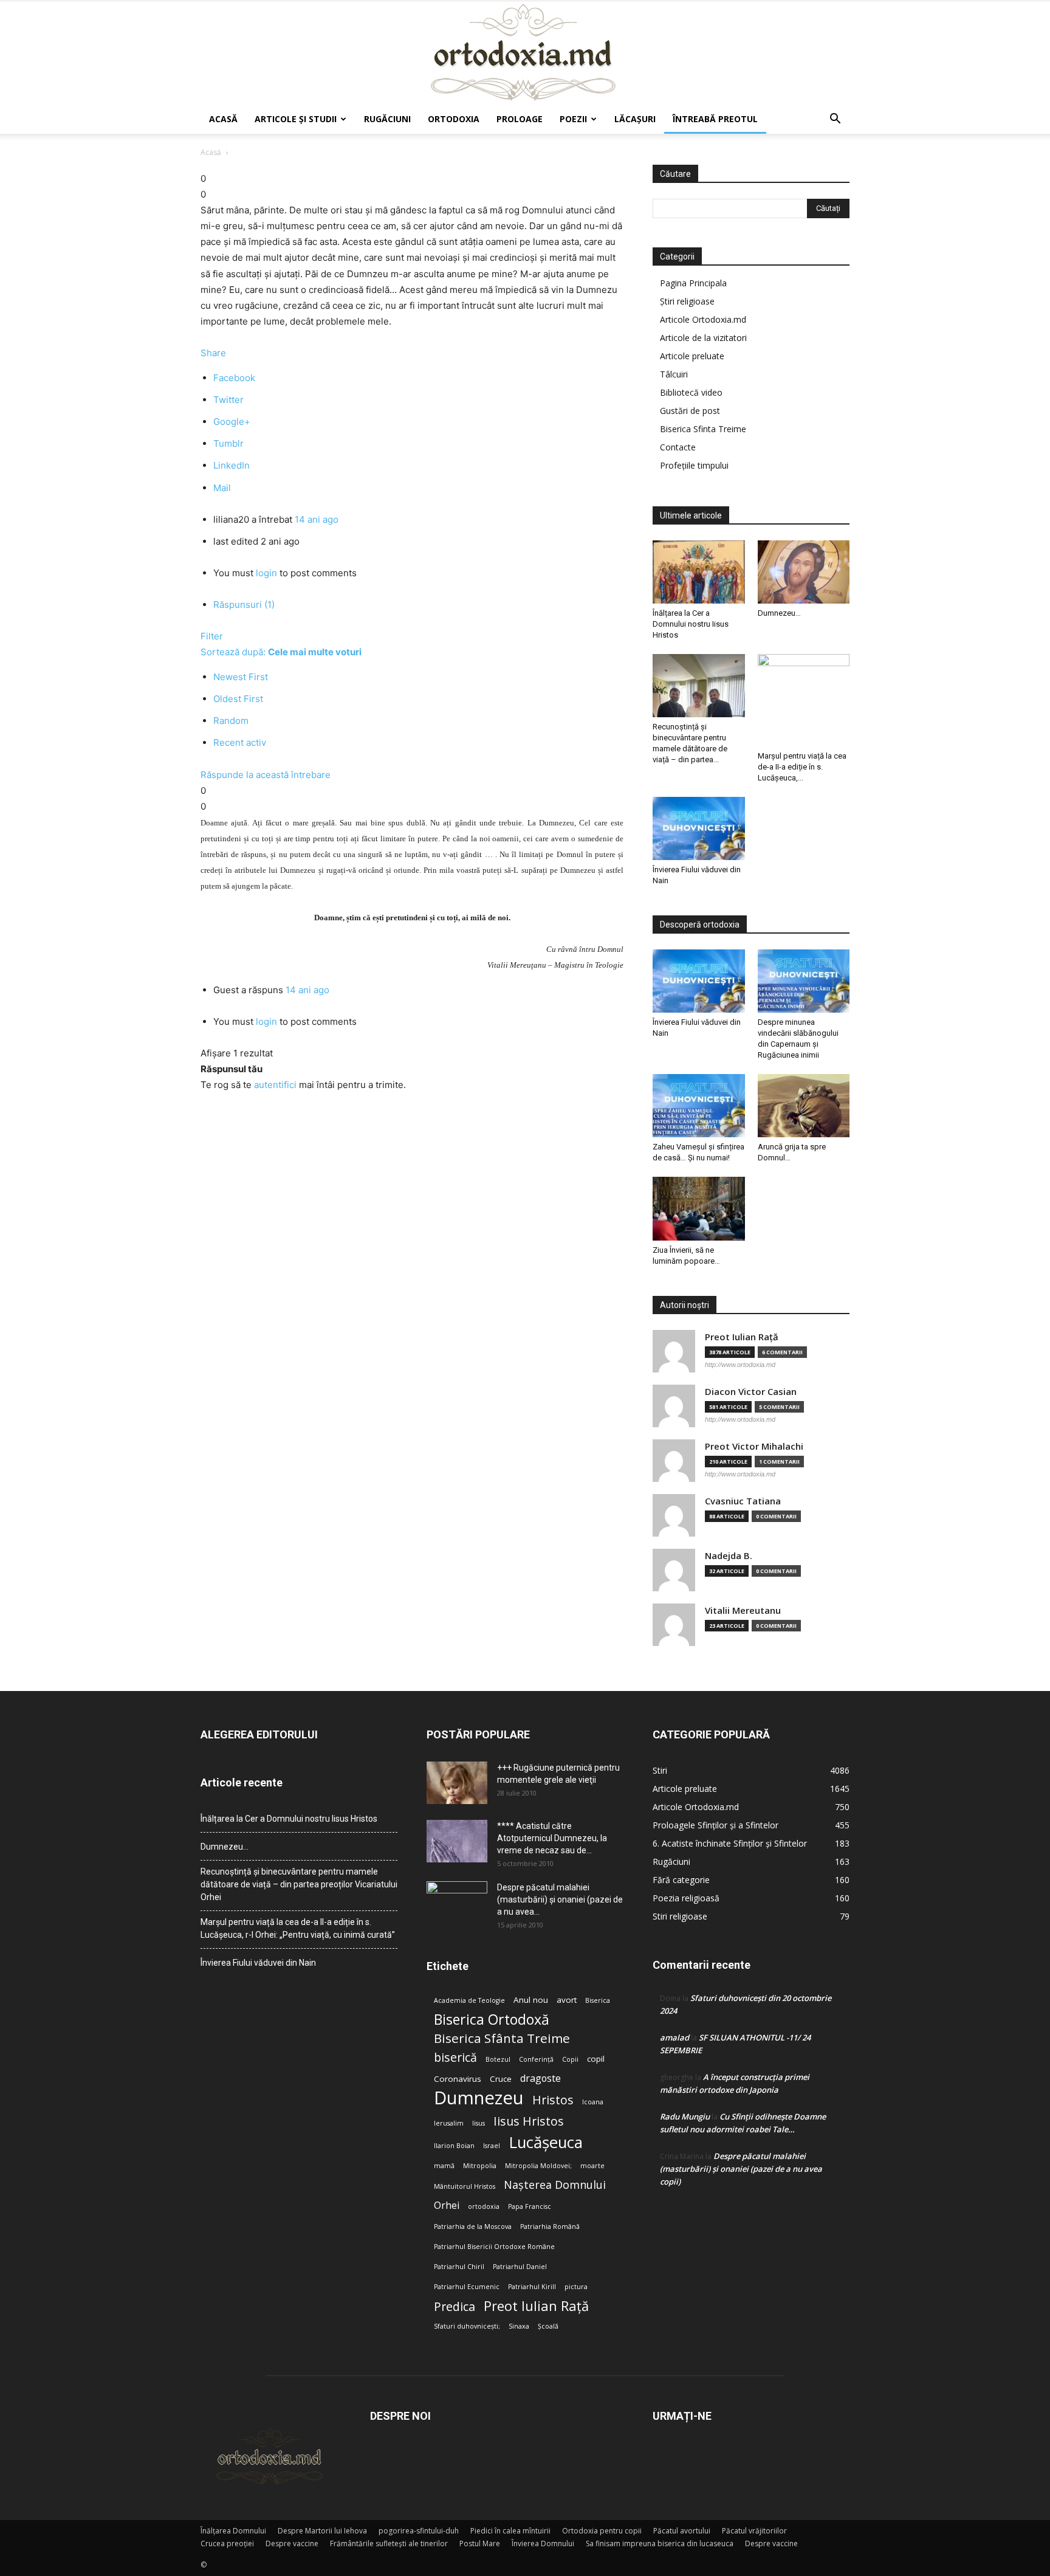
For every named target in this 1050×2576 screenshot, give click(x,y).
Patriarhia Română (550, 2226)
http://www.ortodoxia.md (740, 1365)
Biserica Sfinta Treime (703, 429)
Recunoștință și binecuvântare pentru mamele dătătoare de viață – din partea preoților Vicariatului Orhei (299, 1884)
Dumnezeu (479, 2098)
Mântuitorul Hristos (465, 2186)
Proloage (520, 119)
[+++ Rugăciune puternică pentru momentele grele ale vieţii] (457, 1783)
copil (596, 2059)
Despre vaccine (292, 2543)
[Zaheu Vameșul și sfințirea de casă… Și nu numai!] (699, 1106)
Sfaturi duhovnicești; (467, 2326)
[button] (835, 120)
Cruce (501, 2079)
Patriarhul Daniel (520, 2267)
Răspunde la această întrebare (266, 775)
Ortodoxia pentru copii (602, 2531)
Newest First (241, 677)
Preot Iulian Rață (536, 2306)
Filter (212, 636)
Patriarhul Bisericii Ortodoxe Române (494, 2247)
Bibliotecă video (691, 392)
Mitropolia (480, 2166)
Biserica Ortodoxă (492, 2020)
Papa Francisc (530, 2206)
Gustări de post (690, 411)
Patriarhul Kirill (532, 2287)
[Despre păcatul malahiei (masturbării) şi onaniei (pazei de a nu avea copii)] (457, 1903)
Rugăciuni (387, 119)
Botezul (498, 2059)
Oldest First (238, 699)
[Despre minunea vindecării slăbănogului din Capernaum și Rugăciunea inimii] (804, 981)
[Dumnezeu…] (804, 572)
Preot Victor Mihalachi (754, 1446)
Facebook (234, 378)
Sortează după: (281, 652)
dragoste (540, 2078)
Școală (548, 2326)
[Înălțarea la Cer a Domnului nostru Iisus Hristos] (699, 572)
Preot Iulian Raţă (742, 1337)
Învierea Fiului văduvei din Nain (258, 1963)
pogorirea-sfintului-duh (419, 2531)
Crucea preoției (227, 2543)
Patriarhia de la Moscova (473, 2226)
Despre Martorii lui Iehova (322, 2531)
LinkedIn (232, 465)
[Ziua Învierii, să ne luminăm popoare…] (699, 1208)
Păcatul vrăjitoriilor (754, 2531)
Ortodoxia (454, 119)
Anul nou (531, 2000)
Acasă (223, 119)
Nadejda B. (729, 1556)
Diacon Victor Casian (751, 1392)
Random (231, 721)
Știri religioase (687, 301)
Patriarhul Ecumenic (467, 2287)
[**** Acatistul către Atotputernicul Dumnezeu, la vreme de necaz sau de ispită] (457, 1841)
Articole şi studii (296, 119)
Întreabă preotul (715, 119)
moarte (592, 2166)
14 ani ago (317, 519)
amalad (674, 2037)
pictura (576, 2287)
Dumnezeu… (779, 613)
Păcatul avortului (682, 2531)
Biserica (598, 2000)
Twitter (228, 400)
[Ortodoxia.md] (525, 53)
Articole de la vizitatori (703, 338)
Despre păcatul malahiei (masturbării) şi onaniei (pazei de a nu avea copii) (741, 2169)
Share (213, 353)
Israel (492, 2146)
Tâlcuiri (674, 374)
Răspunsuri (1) (244, 604)
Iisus (479, 2123)
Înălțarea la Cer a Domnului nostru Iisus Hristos (691, 624)
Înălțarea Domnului (233, 2531)
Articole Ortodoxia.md (703, 319)
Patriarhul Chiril (459, 2267)
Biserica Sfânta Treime (502, 2038)
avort (567, 2000)
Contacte (678, 447)
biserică (455, 2057)
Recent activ (240, 742)
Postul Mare (480, 2543)
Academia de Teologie (469, 2000)
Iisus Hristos (529, 2121)
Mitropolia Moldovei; (538, 2166)
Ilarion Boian (454, 2146)
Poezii (573, 119)
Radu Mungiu (685, 2116)
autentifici (275, 1085)
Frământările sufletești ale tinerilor (389, 2543)
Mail (222, 488)
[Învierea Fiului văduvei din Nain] (699, 828)
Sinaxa (519, 2326)
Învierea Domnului (543, 2543)
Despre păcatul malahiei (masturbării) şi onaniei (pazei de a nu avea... (560, 1899)
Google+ (232, 422)
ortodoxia (484, 2206)
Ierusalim (449, 2123)
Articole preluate (692, 356)
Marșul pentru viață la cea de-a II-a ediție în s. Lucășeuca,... (802, 767)
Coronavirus (458, 2079)
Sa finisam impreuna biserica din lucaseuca (660, 2543)
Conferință (536, 2059)
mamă (444, 2166)
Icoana (593, 2102)
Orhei (447, 2206)
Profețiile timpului (694, 465)
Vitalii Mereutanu (743, 1610)
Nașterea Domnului (555, 2185)
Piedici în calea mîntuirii (510, 2531)
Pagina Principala (693, 283)
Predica (455, 2306)
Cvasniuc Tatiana (743, 1501)
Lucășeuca (546, 2142)
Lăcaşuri (635, 119)
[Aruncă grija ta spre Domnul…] (804, 1106)
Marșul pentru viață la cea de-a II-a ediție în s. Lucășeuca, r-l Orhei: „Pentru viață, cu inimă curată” (298, 1928)
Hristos (553, 2100)
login (266, 573)
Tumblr (228, 443)
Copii (570, 2059)
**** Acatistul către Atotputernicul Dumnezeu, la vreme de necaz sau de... (552, 1838)
